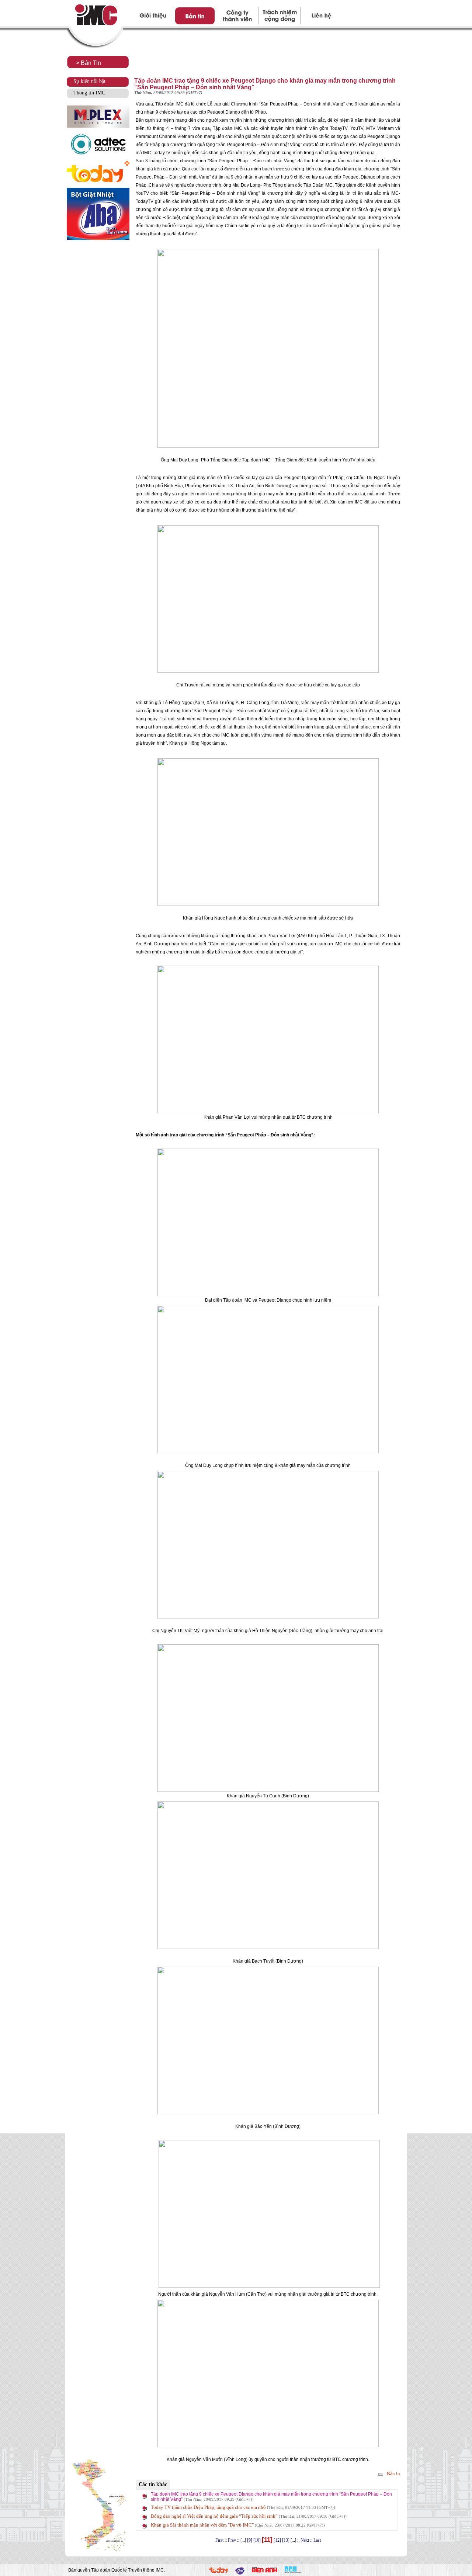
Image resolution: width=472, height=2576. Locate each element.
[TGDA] (265, 2572)
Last (317, 2540)
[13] (286, 2540)
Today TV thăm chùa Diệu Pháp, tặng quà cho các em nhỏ (243, 2507)
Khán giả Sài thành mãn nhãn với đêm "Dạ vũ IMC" (238, 2525)
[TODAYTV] (218, 2571)
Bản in (393, 2474)
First (219, 2540)
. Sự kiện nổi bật (88, 81)
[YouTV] (240, 2573)
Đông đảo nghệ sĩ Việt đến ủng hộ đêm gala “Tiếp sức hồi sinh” (249, 2516)
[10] (257, 2540)
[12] (277, 2540)
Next (305, 2540)
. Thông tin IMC (88, 93)
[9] (250, 2540)
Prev (232, 2540)
